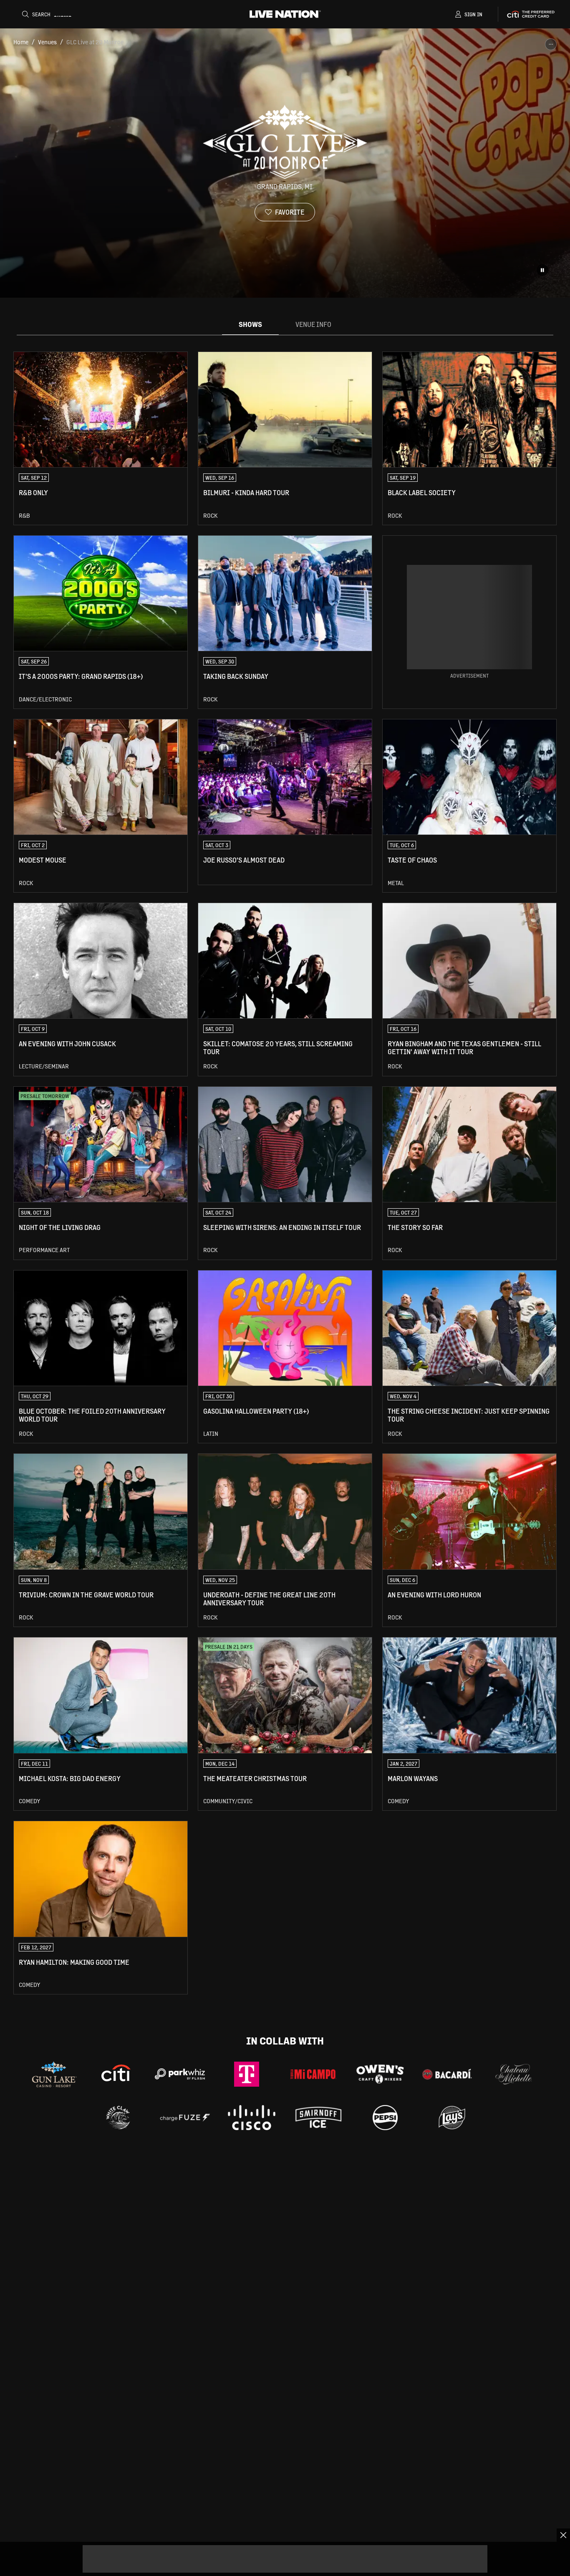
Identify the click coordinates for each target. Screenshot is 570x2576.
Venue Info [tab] (313, 324)
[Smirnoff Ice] (318, 2118)
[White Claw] (118, 2118)
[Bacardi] (447, 2074)
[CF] (185, 2118)
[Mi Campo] (313, 2074)
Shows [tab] (250, 324)
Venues (47, 42)
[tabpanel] (285, 1173)
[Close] (563, 2535)
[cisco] (252, 2118)
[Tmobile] (247, 2074)
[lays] (452, 2118)
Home (21, 42)
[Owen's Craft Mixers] (380, 2074)
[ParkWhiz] (180, 2074)
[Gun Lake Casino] (54, 2074)
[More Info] (551, 44)
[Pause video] (542, 270)
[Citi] (116, 2074)
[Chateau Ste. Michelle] (514, 2074)
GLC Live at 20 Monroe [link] (95, 42)
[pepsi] (385, 2118)
